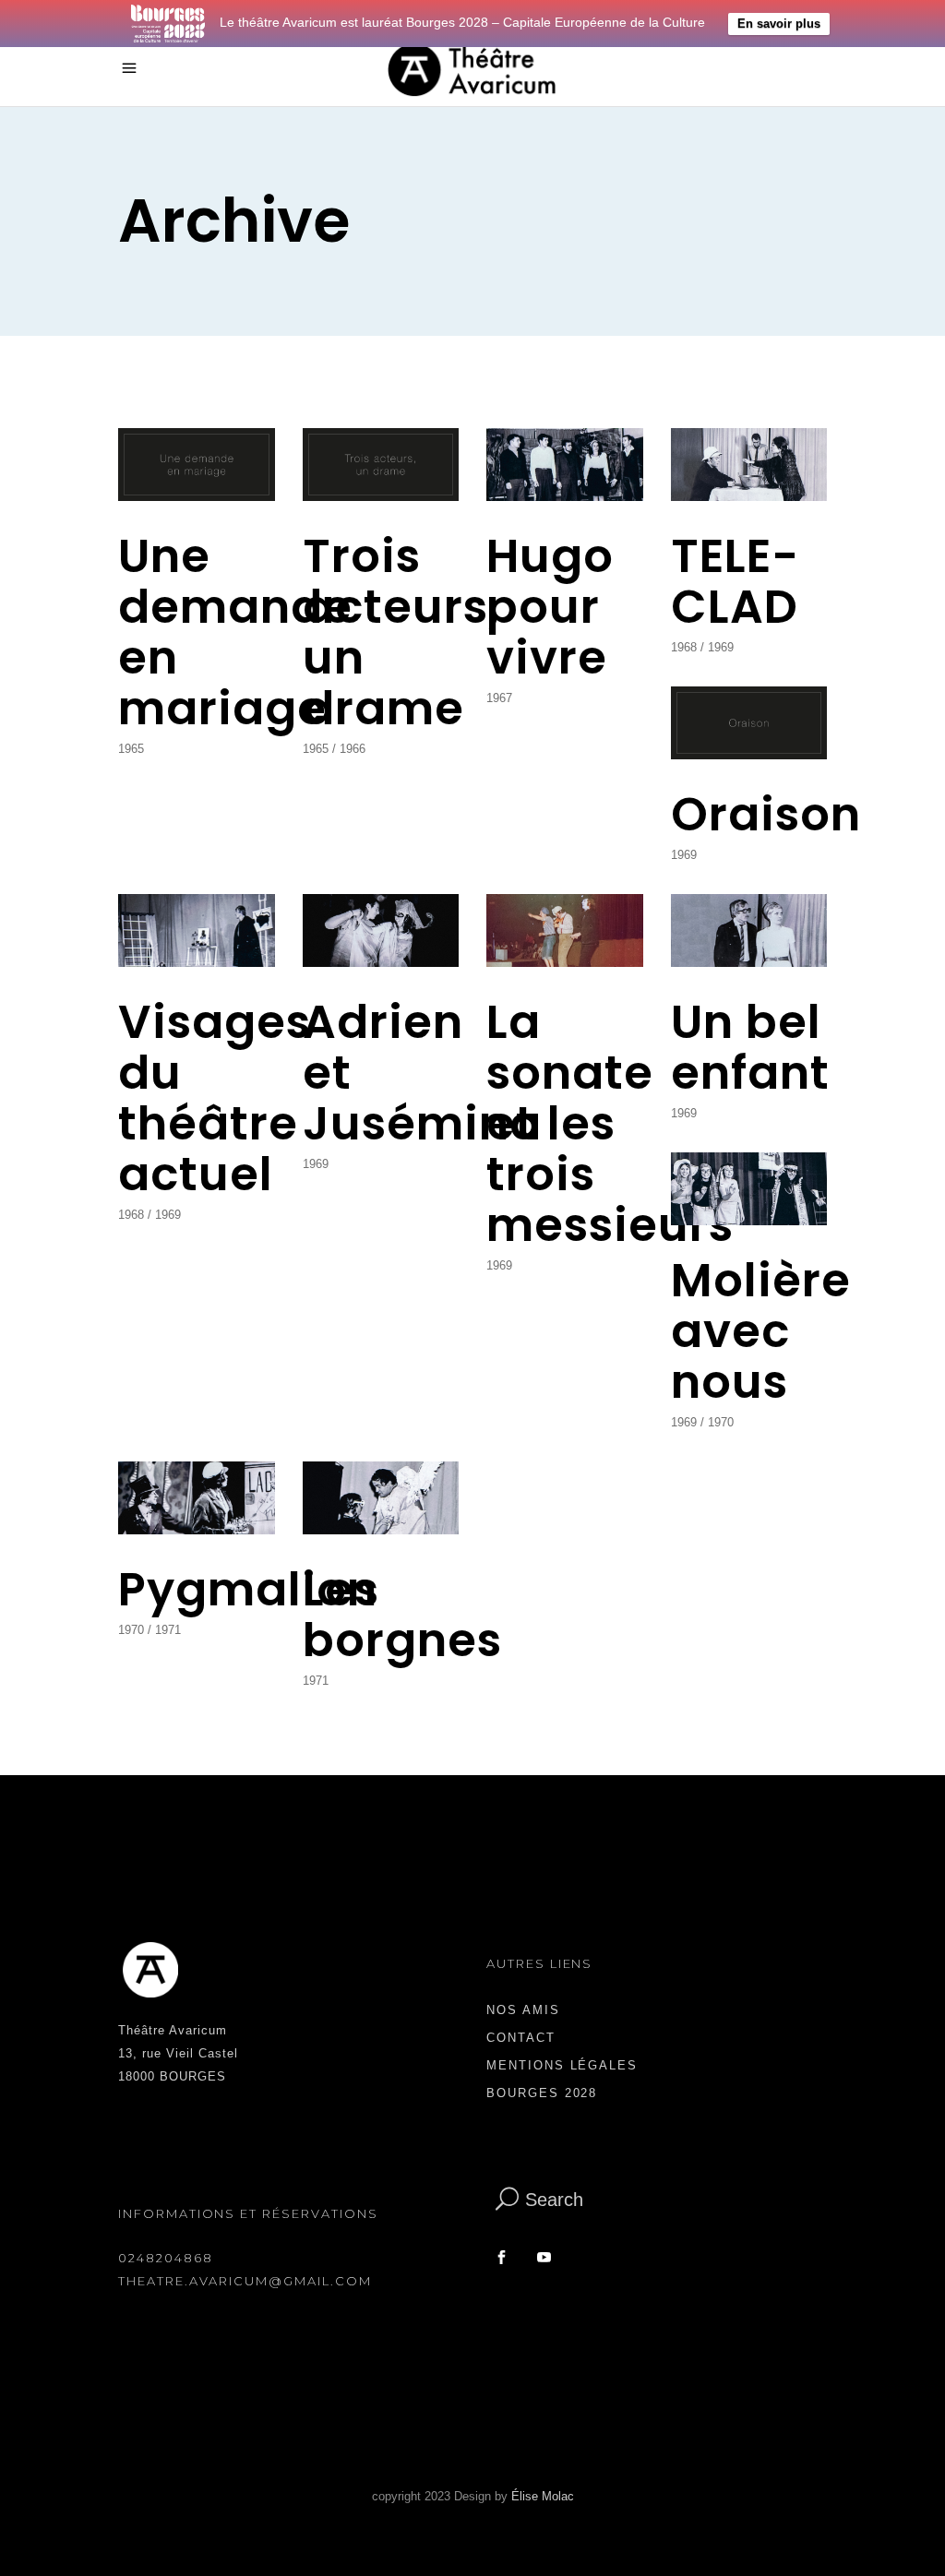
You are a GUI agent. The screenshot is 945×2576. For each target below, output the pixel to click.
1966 (353, 749)
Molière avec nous (761, 1331)
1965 (131, 749)
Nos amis (523, 2010)
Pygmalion (248, 1589)
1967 (499, 698)
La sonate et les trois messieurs (610, 1123)
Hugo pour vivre (550, 607)
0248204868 (166, 2258)
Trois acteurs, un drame (402, 632)
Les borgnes (402, 1615)
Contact (521, 2038)
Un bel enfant (750, 1047)
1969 (721, 647)
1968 (684, 647)
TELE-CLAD (735, 581)
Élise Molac (543, 2496)
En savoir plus (779, 24)
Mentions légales (562, 2065)
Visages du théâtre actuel (215, 1098)
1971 (168, 1630)
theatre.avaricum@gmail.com (245, 2281)
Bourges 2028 (542, 2093)
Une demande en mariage (235, 632)
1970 (721, 1422)
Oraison (766, 814)
